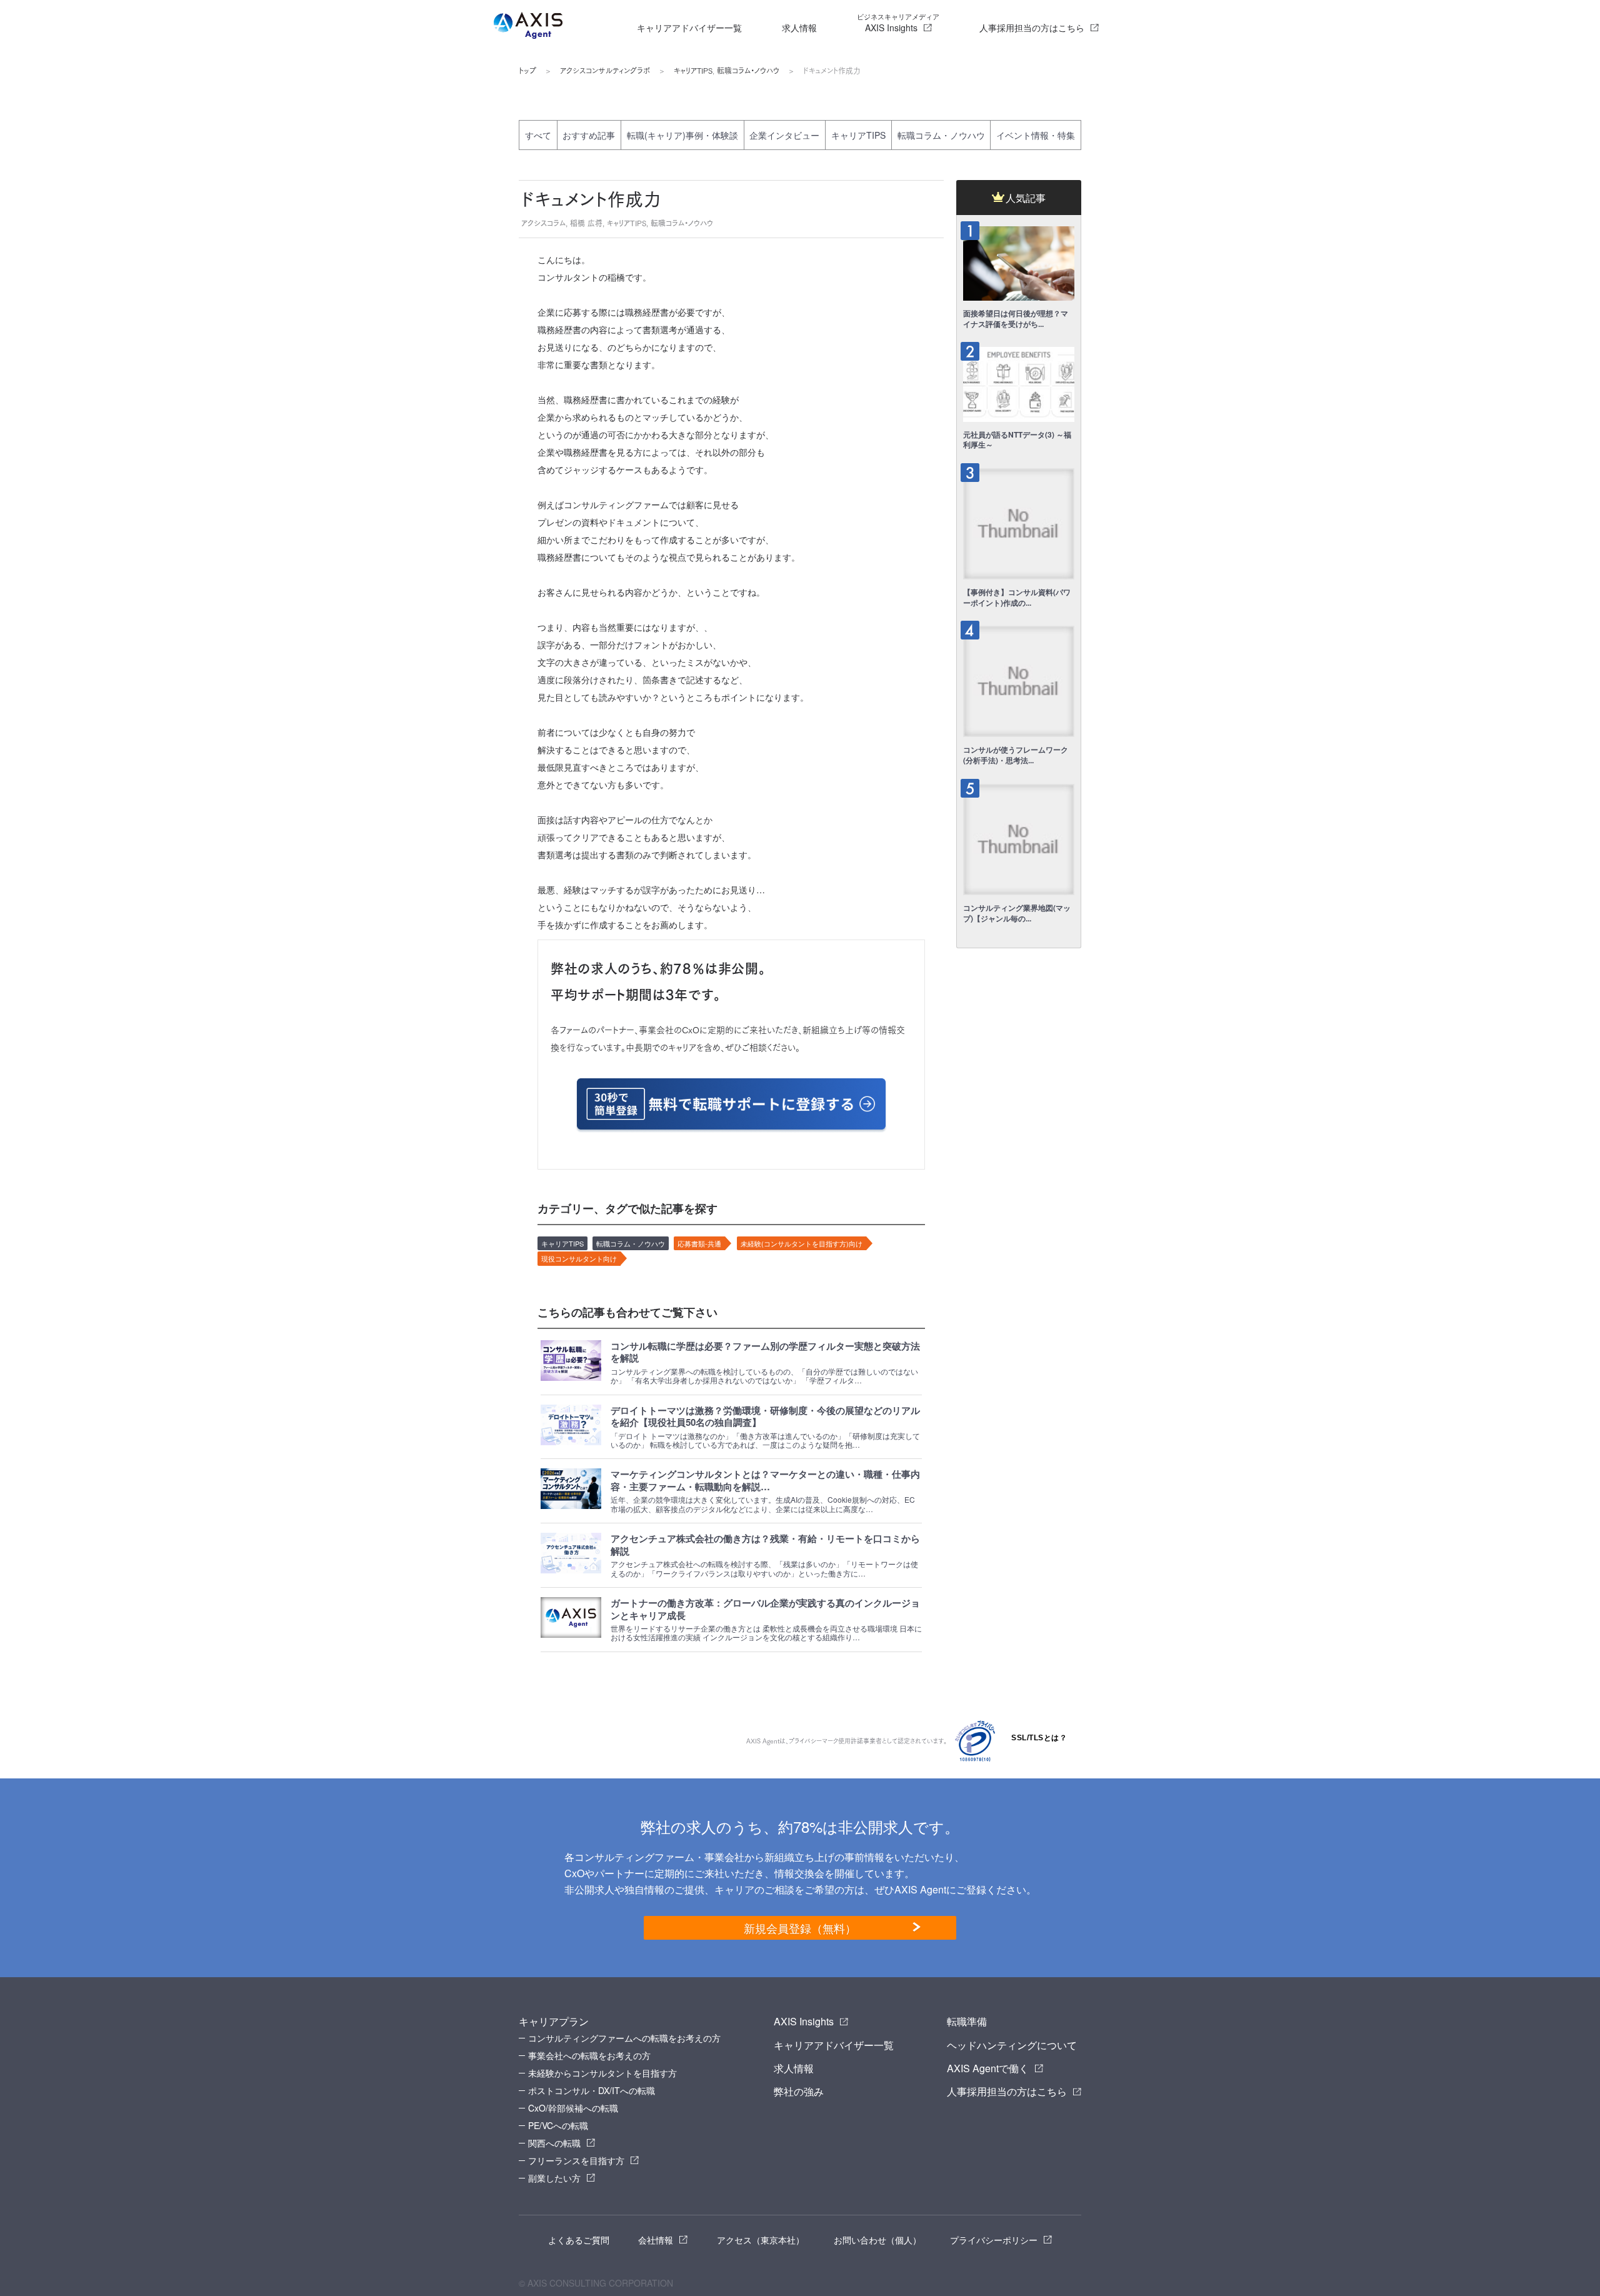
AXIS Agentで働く (988, 2068)
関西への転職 (554, 2143)
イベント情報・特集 (1036, 135)
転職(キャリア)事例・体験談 (682, 135)
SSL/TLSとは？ (1039, 1738)
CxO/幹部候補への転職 (573, 2108)
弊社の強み (799, 2091)
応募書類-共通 (699, 1243)
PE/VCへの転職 (558, 2125)
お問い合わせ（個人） (877, 2240)
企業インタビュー (784, 135)
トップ (527, 71)
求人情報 (799, 28)
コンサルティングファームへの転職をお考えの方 (624, 2038)
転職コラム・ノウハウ (748, 71)
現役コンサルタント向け (579, 1258)
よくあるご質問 (579, 2240)
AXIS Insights (898, 23)
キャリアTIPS (693, 71)
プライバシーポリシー (994, 2240)
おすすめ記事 (589, 135)
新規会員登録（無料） (800, 1928)
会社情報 (656, 2240)
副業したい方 (554, 2178)
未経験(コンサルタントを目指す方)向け (802, 1243)
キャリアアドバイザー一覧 (689, 28)
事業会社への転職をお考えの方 (589, 2055)
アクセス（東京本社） (761, 2240)
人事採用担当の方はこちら (1032, 28)
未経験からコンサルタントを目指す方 (602, 2073)
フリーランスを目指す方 (576, 2160)
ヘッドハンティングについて (1012, 2045)
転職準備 (967, 2021)
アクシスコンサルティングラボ (605, 71)
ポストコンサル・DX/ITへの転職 (592, 2090)
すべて (538, 135)
